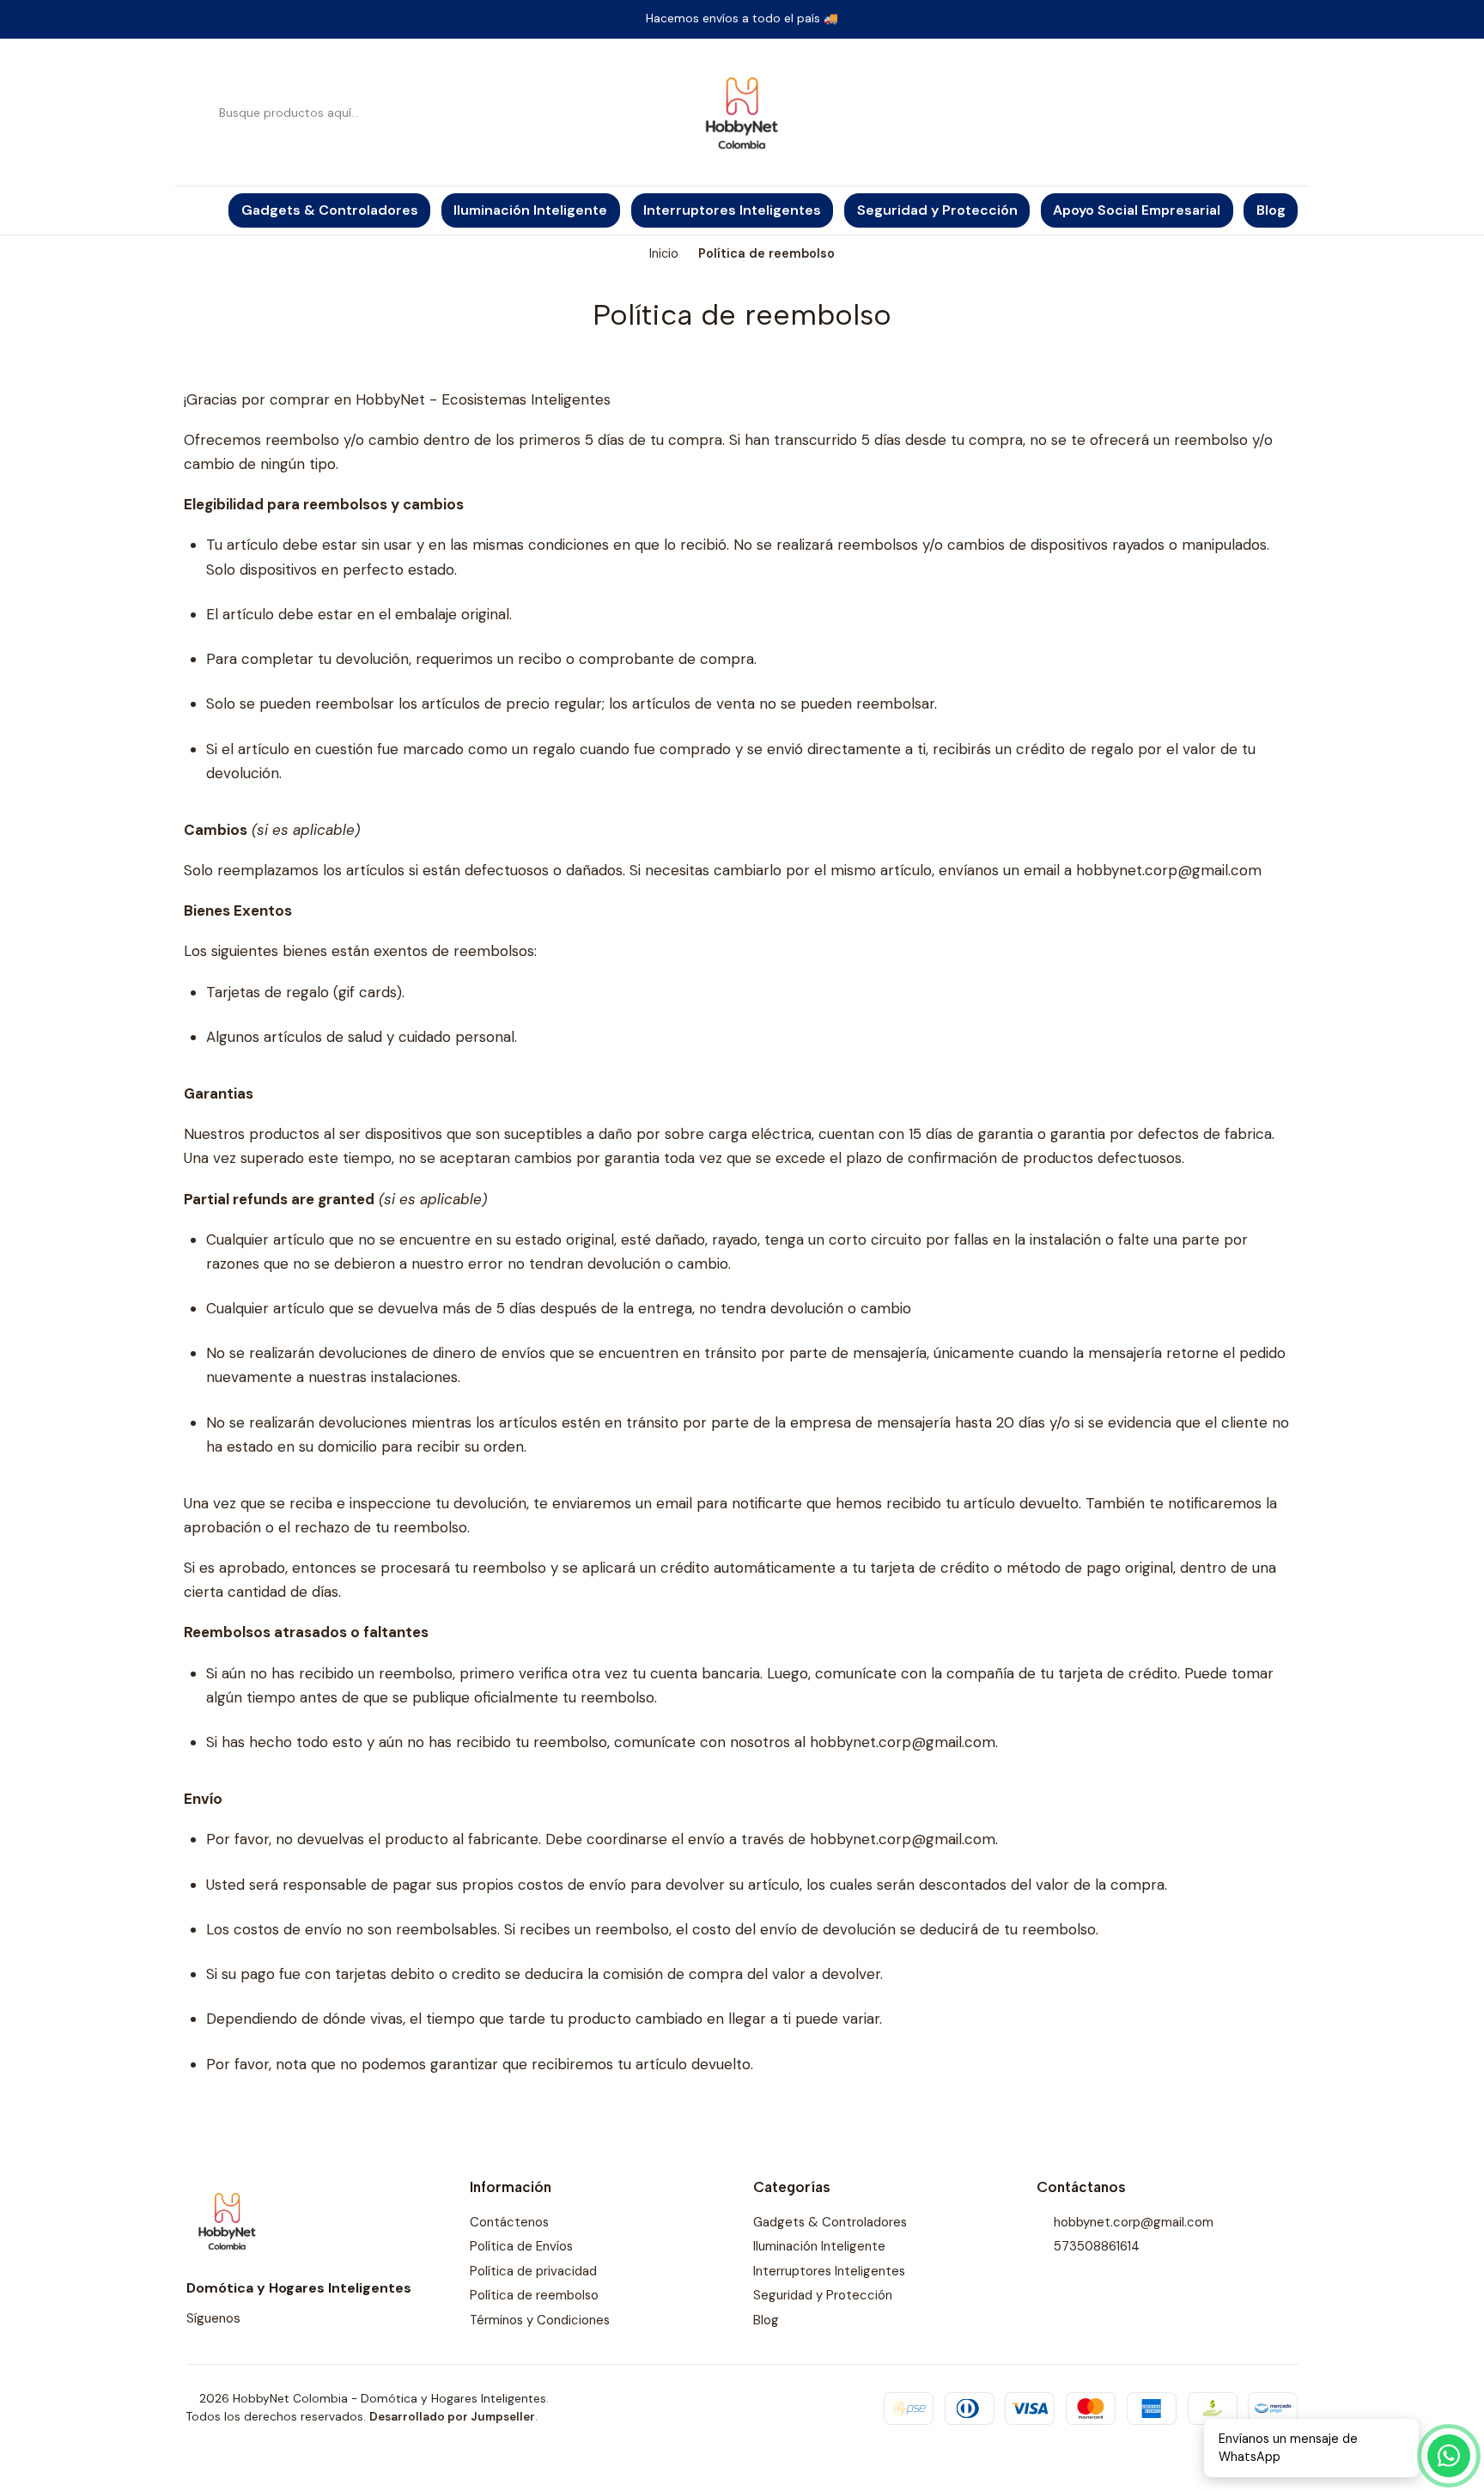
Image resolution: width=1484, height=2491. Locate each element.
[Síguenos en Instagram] (255, 2319)
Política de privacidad (533, 2271)
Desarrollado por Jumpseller (452, 2417)
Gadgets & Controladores (830, 2222)
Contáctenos (509, 2222)
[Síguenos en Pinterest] (344, 2319)
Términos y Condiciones (540, 2320)
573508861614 (1097, 2246)
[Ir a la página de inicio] (742, 113)
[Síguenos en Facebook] (277, 2319)
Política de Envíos (521, 2246)
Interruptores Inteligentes (829, 2271)
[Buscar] (201, 113)
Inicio (664, 253)
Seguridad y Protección (823, 2295)
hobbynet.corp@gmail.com (1134, 2222)
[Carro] (1288, 113)
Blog (766, 2320)
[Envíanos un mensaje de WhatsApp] (1449, 2456)
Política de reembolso (534, 2295)
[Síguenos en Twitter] (299, 2319)
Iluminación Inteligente (819, 2246)
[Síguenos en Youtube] (321, 2319)
